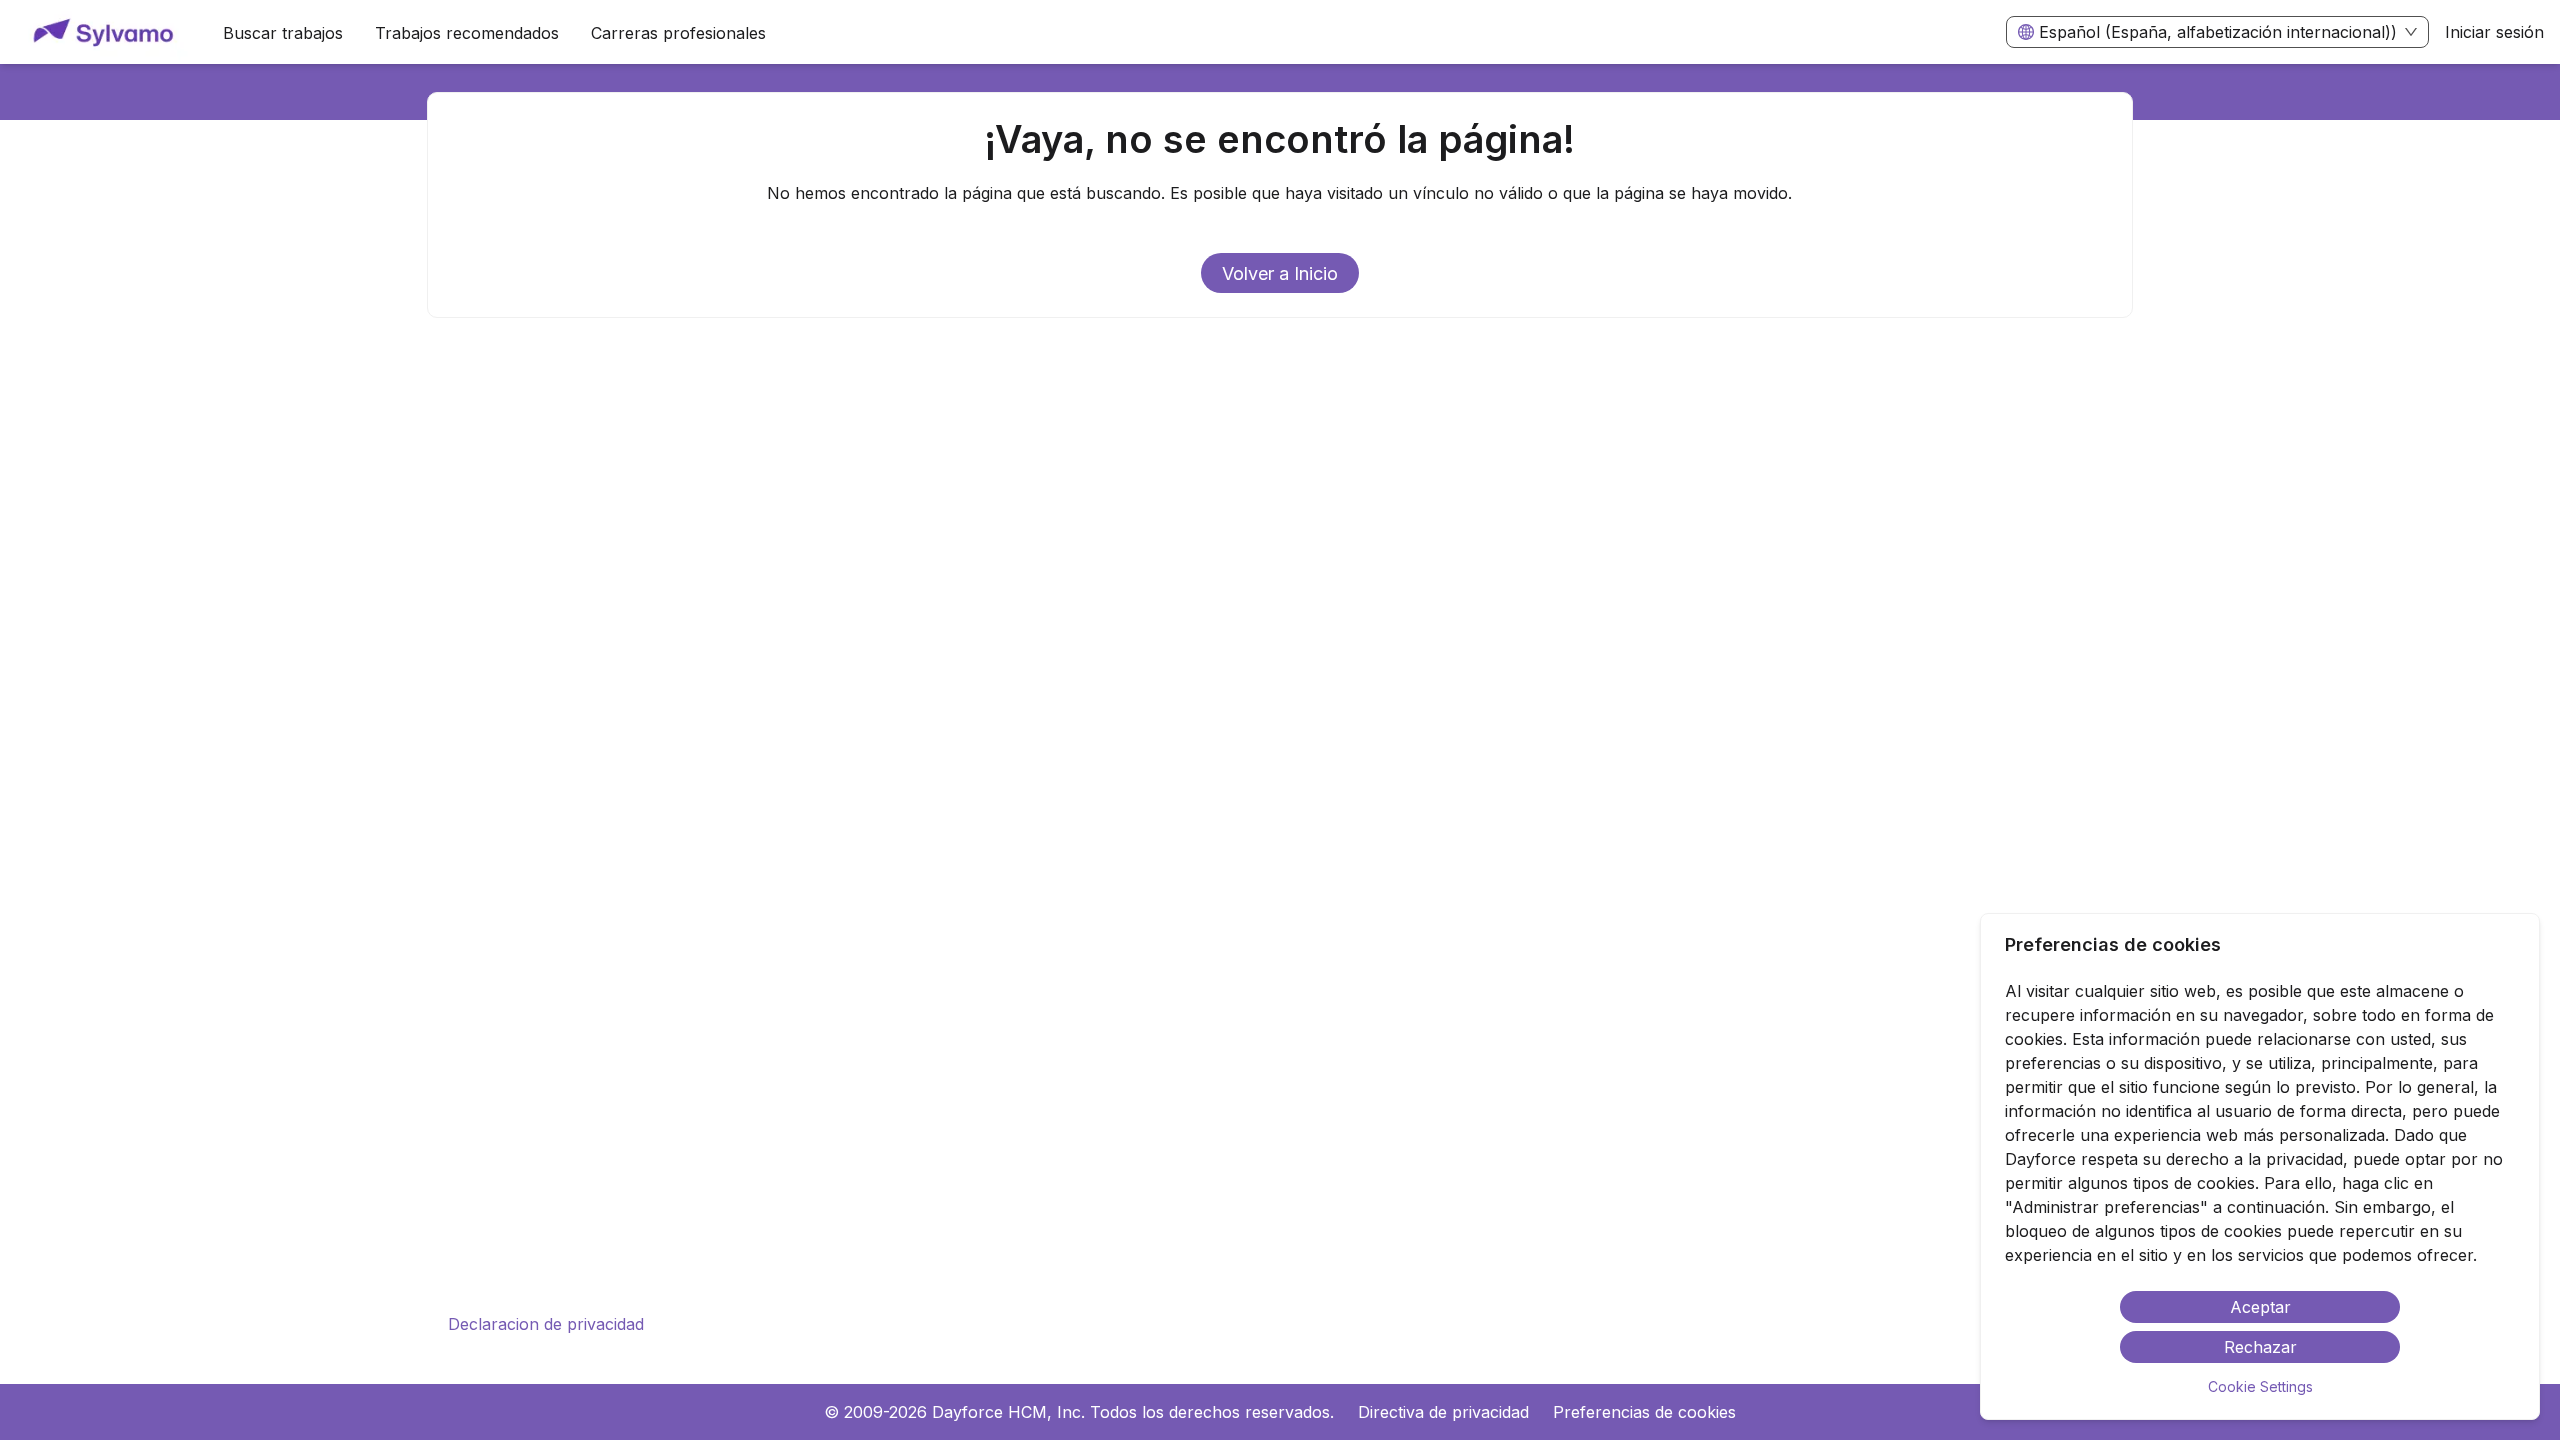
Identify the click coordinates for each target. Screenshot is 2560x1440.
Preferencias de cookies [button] (1644, 1412)
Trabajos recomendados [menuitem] (467, 33)
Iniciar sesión (2494, 32)
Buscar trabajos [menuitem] (283, 33)
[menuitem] (103, 33)
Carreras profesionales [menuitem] (678, 33)
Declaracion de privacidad (546, 1324)
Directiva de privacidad (1443, 1412)
